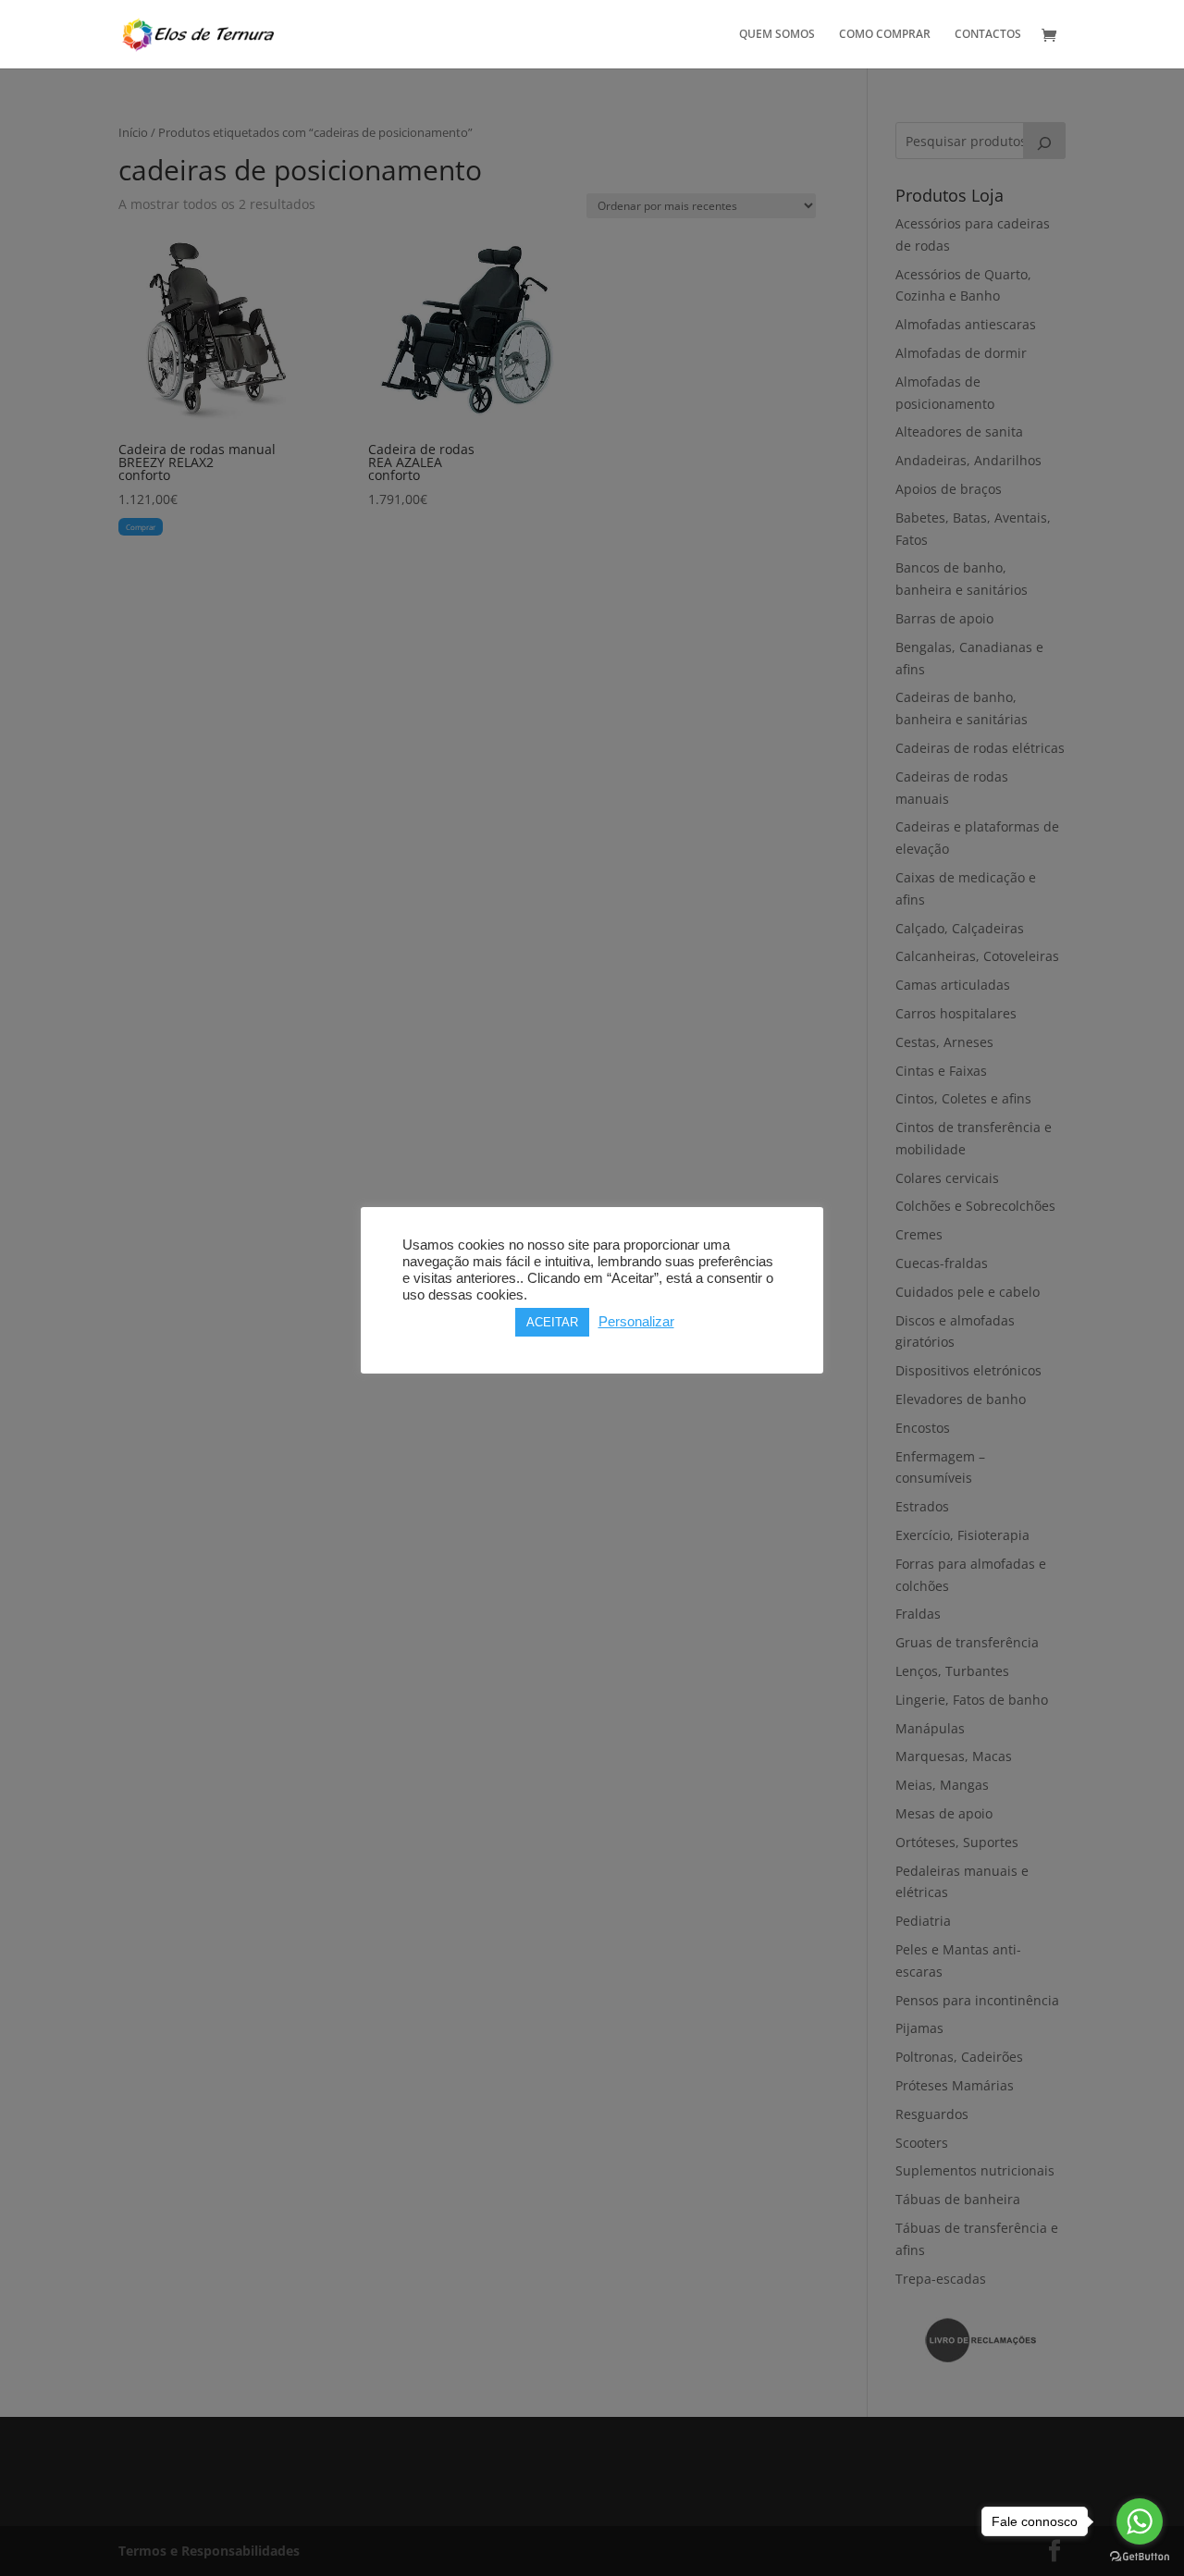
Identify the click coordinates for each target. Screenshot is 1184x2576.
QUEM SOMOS (777, 35)
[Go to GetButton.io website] (1140, 2557)
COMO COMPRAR (885, 35)
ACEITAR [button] (552, 1322)
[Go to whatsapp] (1140, 2521)
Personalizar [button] (636, 1322)
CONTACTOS (988, 35)
